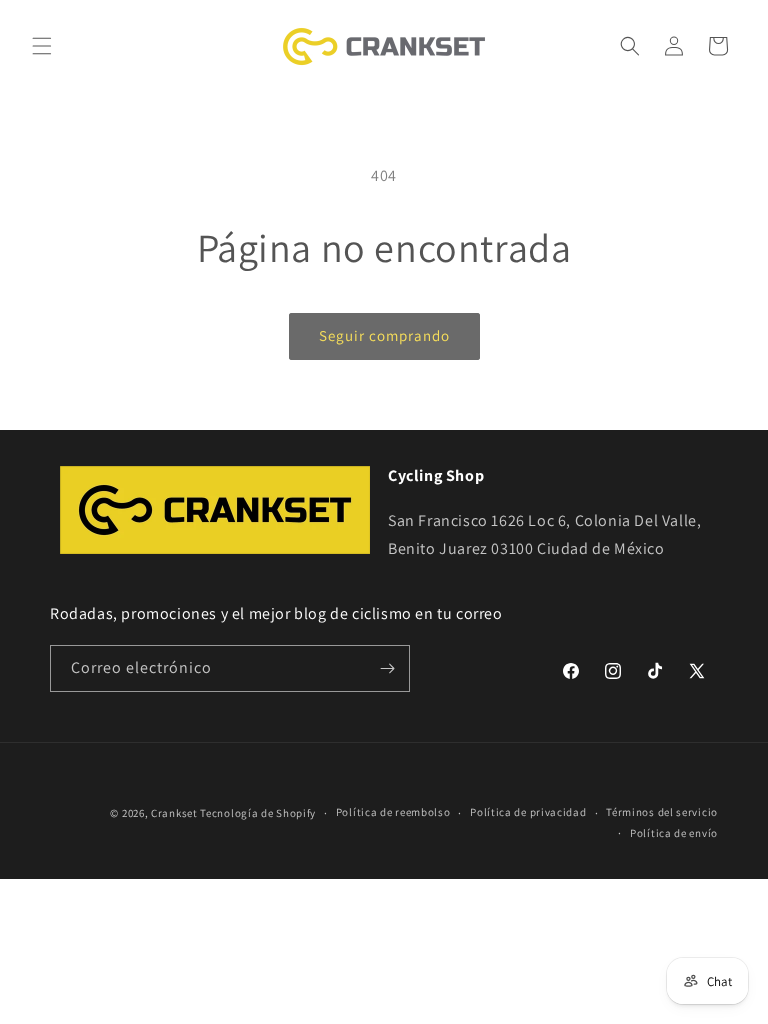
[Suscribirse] (387, 668)
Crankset (174, 813)
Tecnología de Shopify (258, 813)
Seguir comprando (384, 335)
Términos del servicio (662, 812)
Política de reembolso (393, 812)
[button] (42, 46)
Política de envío (674, 833)
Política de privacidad (528, 812)
